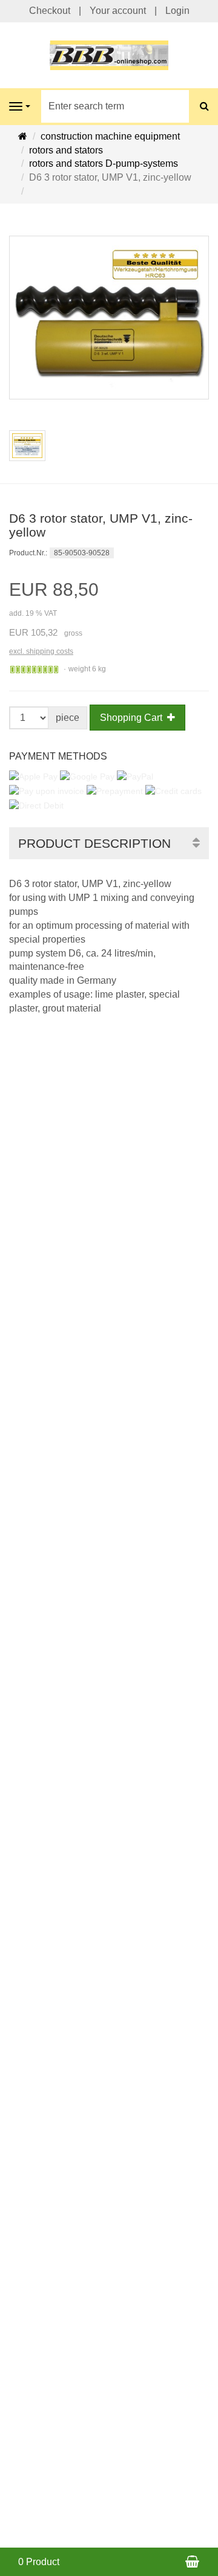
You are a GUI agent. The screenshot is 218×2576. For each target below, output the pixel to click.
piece (68, 718)
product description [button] (94, 843)
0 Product (39, 2562)
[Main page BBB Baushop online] (109, 55)
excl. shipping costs (41, 651)
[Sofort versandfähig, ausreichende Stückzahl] (34, 670)
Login (177, 11)
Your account (118, 11)
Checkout (50, 11)
